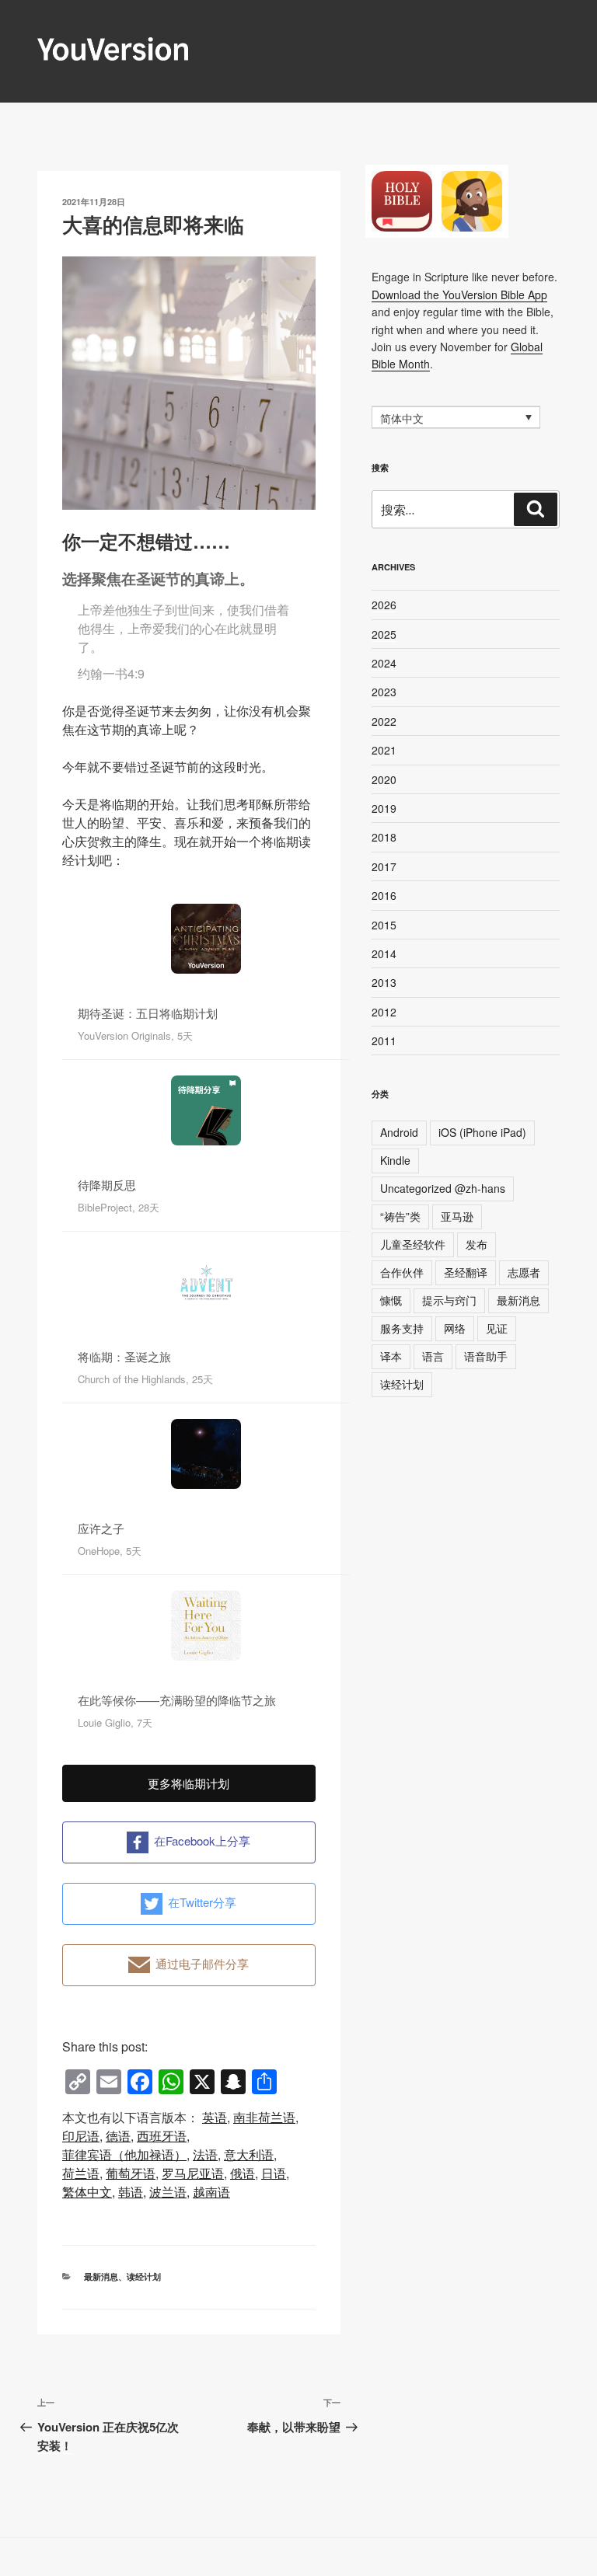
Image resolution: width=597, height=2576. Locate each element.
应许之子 (101, 1528)
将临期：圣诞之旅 (124, 1356)
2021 (384, 750)
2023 (384, 692)
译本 (391, 1356)
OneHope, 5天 (110, 1551)
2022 (384, 721)
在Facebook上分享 (202, 1840)
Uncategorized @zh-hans (443, 1188)
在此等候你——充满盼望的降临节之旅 (177, 1700)
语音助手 (486, 1356)
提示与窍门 (449, 1300)
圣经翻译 (466, 1272)
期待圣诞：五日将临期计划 (148, 1013)
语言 (433, 1356)
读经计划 (144, 2276)
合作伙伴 (402, 1272)
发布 (477, 1244)
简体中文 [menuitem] (402, 418)
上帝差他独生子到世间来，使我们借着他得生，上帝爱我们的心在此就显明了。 (183, 628)
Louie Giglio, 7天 (115, 1722)
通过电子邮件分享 (202, 1963)
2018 (384, 837)
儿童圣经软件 (413, 1244)
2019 (384, 808)
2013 (384, 982)
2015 (384, 925)
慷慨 (391, 1300)
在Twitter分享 (202, 1902)
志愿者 (524, 1272)
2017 (384, 866)
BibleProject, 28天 (119, 1207)
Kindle (395, 1160)
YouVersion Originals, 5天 (135, 1035)
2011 (384, 1041)
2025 (384, 634)
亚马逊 (457, 1216)
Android (399, 1132)
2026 (384, 605)
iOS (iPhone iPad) (482, 1132)
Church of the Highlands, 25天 (145, 1379)
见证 (497, 1328)
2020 (384, 779)
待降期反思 (107, 1185)
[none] (456, 417)
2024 (384, 663)
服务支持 (402, 1328)
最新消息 (101, 2276)
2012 (384, 1012)
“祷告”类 (400, 1216)
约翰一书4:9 (111, 673)
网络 (455, 1328)
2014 (384, 953)
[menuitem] (215, 2118)
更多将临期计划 (189, 1783)
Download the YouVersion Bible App (459, 295)
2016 (384, 895)
